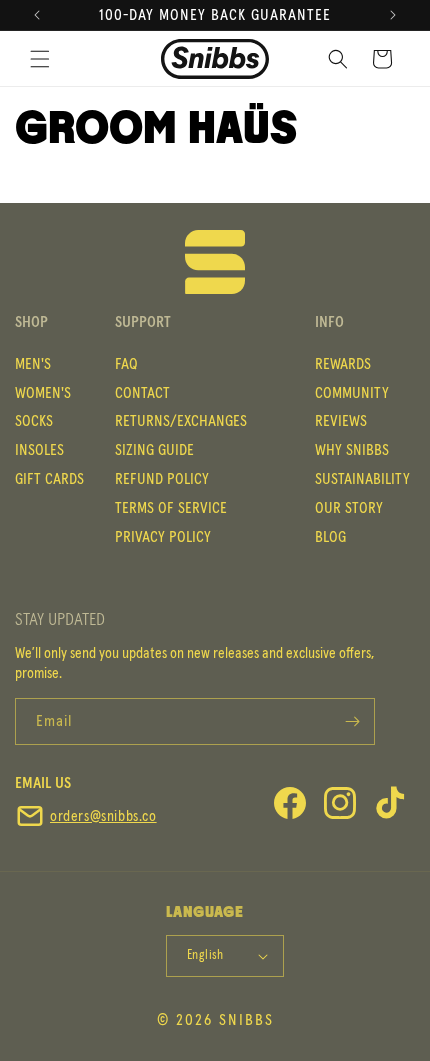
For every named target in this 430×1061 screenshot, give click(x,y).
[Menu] (40, 59)
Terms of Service (171, 508)
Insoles (39, 450)
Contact (142, 393)
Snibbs (246, 1020)
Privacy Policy (163, 537)
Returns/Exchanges (181, 421)
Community (352, 393)
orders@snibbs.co (103, 816)
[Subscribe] (352, 721)
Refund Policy (162, 479)
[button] (338, 59)
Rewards (343, 364)
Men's (33, 364)
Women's (43, 393)
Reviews (341, 421)
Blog (330, 537)
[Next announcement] (393, 15)
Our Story (349, 508)
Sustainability (362, 479)
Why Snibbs (352, 450)
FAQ (126, 364)
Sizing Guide (154, 450)
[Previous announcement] (37, 15)
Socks (34, 421)
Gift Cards (49, 479)
